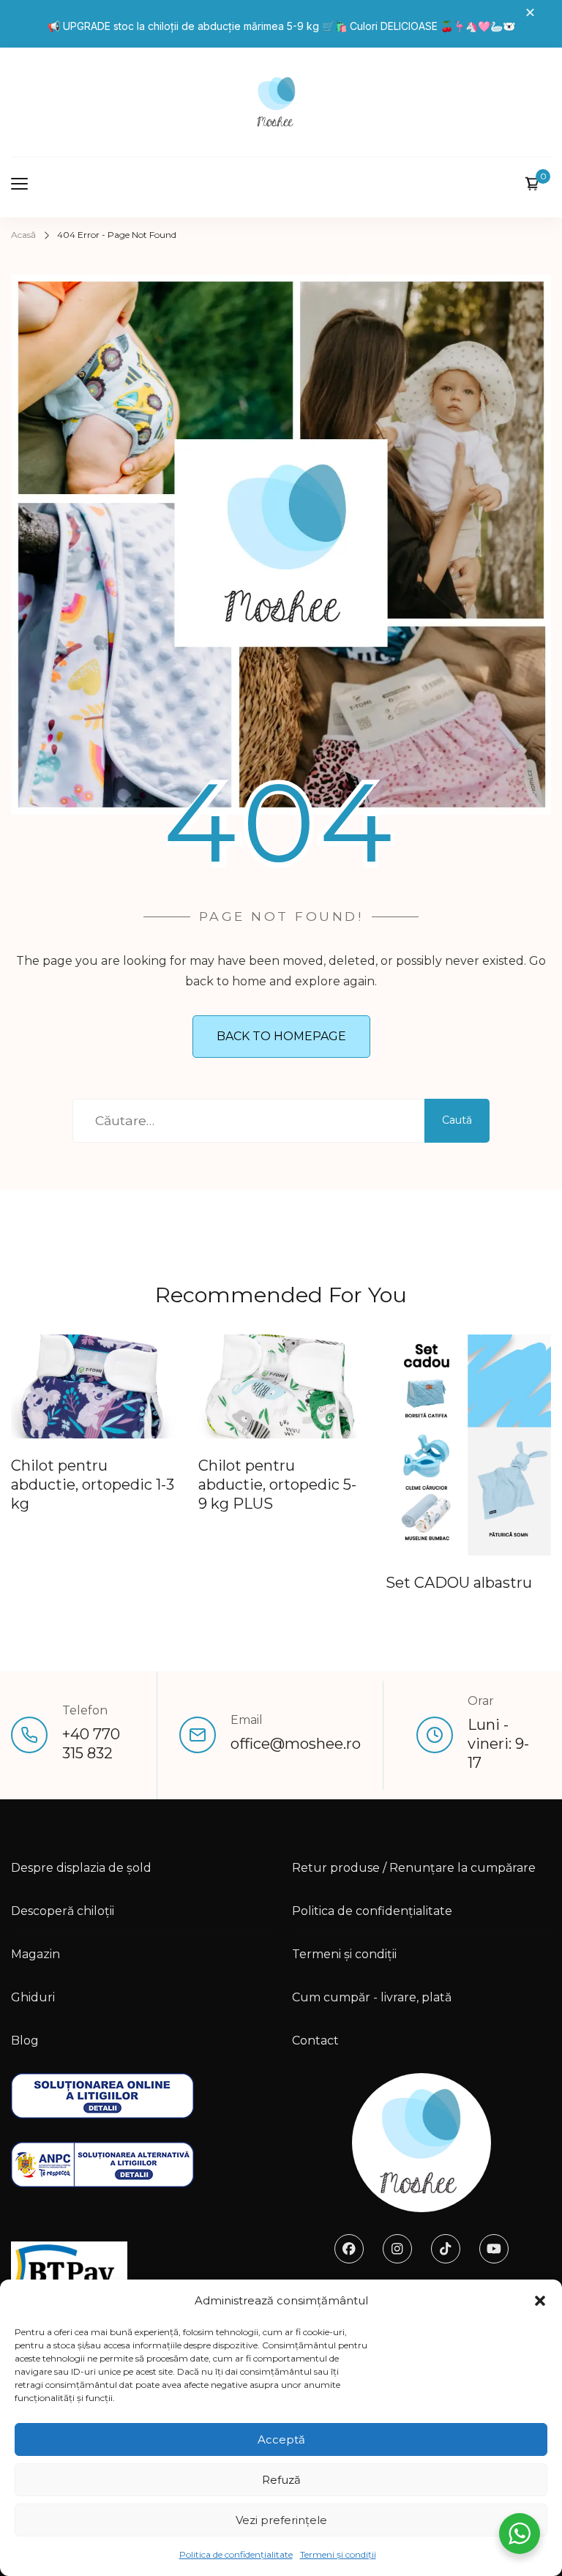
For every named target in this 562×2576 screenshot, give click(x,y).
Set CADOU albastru (459, 1583)
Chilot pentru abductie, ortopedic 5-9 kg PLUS (277, 1485)
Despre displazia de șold (81, 1868)
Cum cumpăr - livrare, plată (372, 1997)
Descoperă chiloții (63, 1911)
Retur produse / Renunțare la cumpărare (414, 1868)
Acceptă (281, 2439)
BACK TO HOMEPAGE (281, 1036)
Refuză (281, 2480)
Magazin (35, 1954)
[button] (540, 2301)
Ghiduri (33, 1997)
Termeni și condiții (338, 2554)
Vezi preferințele (281, 2520)
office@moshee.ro (296, 1744)
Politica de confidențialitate (236, 2554)
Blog (25, 2041)
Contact (315, 2041)
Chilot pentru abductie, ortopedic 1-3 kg (93, 1485)
